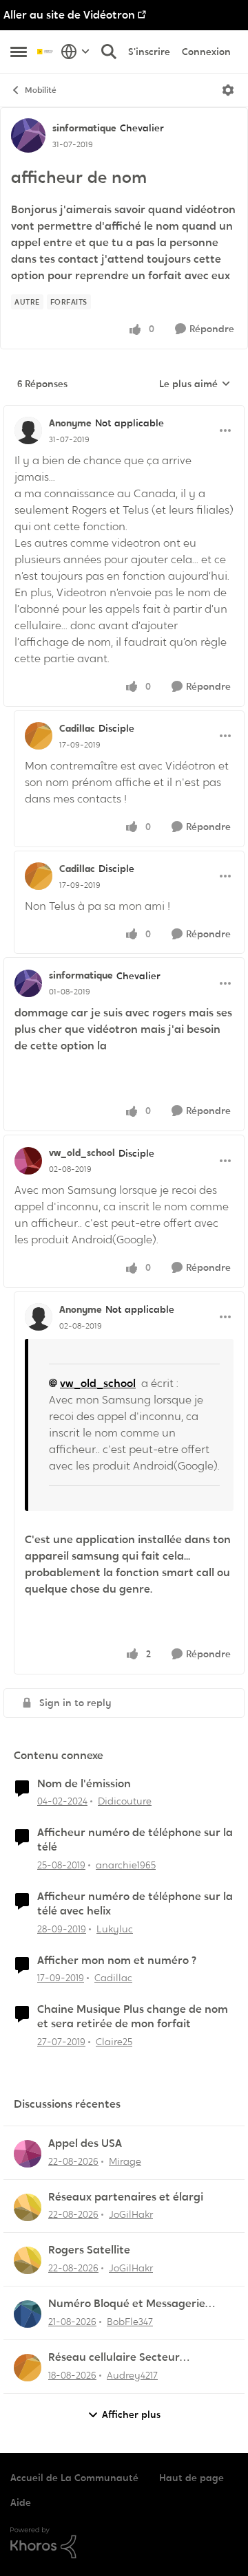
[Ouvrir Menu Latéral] (19, 52)
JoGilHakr (131, 2214)
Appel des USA (85, 2143)
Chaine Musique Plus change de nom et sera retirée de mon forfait (133, 2017)
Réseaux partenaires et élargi (126, 2197)
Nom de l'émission (84, 1784)
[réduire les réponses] (124, 412)
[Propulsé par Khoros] (124, 2543)
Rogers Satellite (89, 2250)
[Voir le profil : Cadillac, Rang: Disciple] (39, 736)
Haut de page (192, 2478)
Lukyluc (115, 1929)
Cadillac (77, 728)
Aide (21, 2502)
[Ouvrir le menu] (228, 90)
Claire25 (114, 2042)
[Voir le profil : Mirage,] (28, 2154)
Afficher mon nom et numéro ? (117, 1961)
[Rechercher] (109, 52)
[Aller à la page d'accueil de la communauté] (45, 51)
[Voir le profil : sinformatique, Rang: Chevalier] (28, 135)
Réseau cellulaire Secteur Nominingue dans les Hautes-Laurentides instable (125, 2358)
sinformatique (84, 128)
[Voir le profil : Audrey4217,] (28, 2368)
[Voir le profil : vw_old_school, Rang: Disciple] (28, 1161)
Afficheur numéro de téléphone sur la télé (135, 1840)
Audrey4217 (132, 2375)
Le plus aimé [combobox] (195, 384)
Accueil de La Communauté (74, 2478)
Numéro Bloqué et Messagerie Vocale (127, 2304)
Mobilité (41, 90)
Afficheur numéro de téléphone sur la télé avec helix (135, 1904)
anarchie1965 (126, 1865)
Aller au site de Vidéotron (69, 15)
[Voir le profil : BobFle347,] (28, 2314)
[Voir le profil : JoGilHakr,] (28, 2207)
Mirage (125, 2161)
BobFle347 (130, 2322)
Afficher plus (131, 2414)
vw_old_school (82, 1153)
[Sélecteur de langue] (75, 52)
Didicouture (125, 1801)
